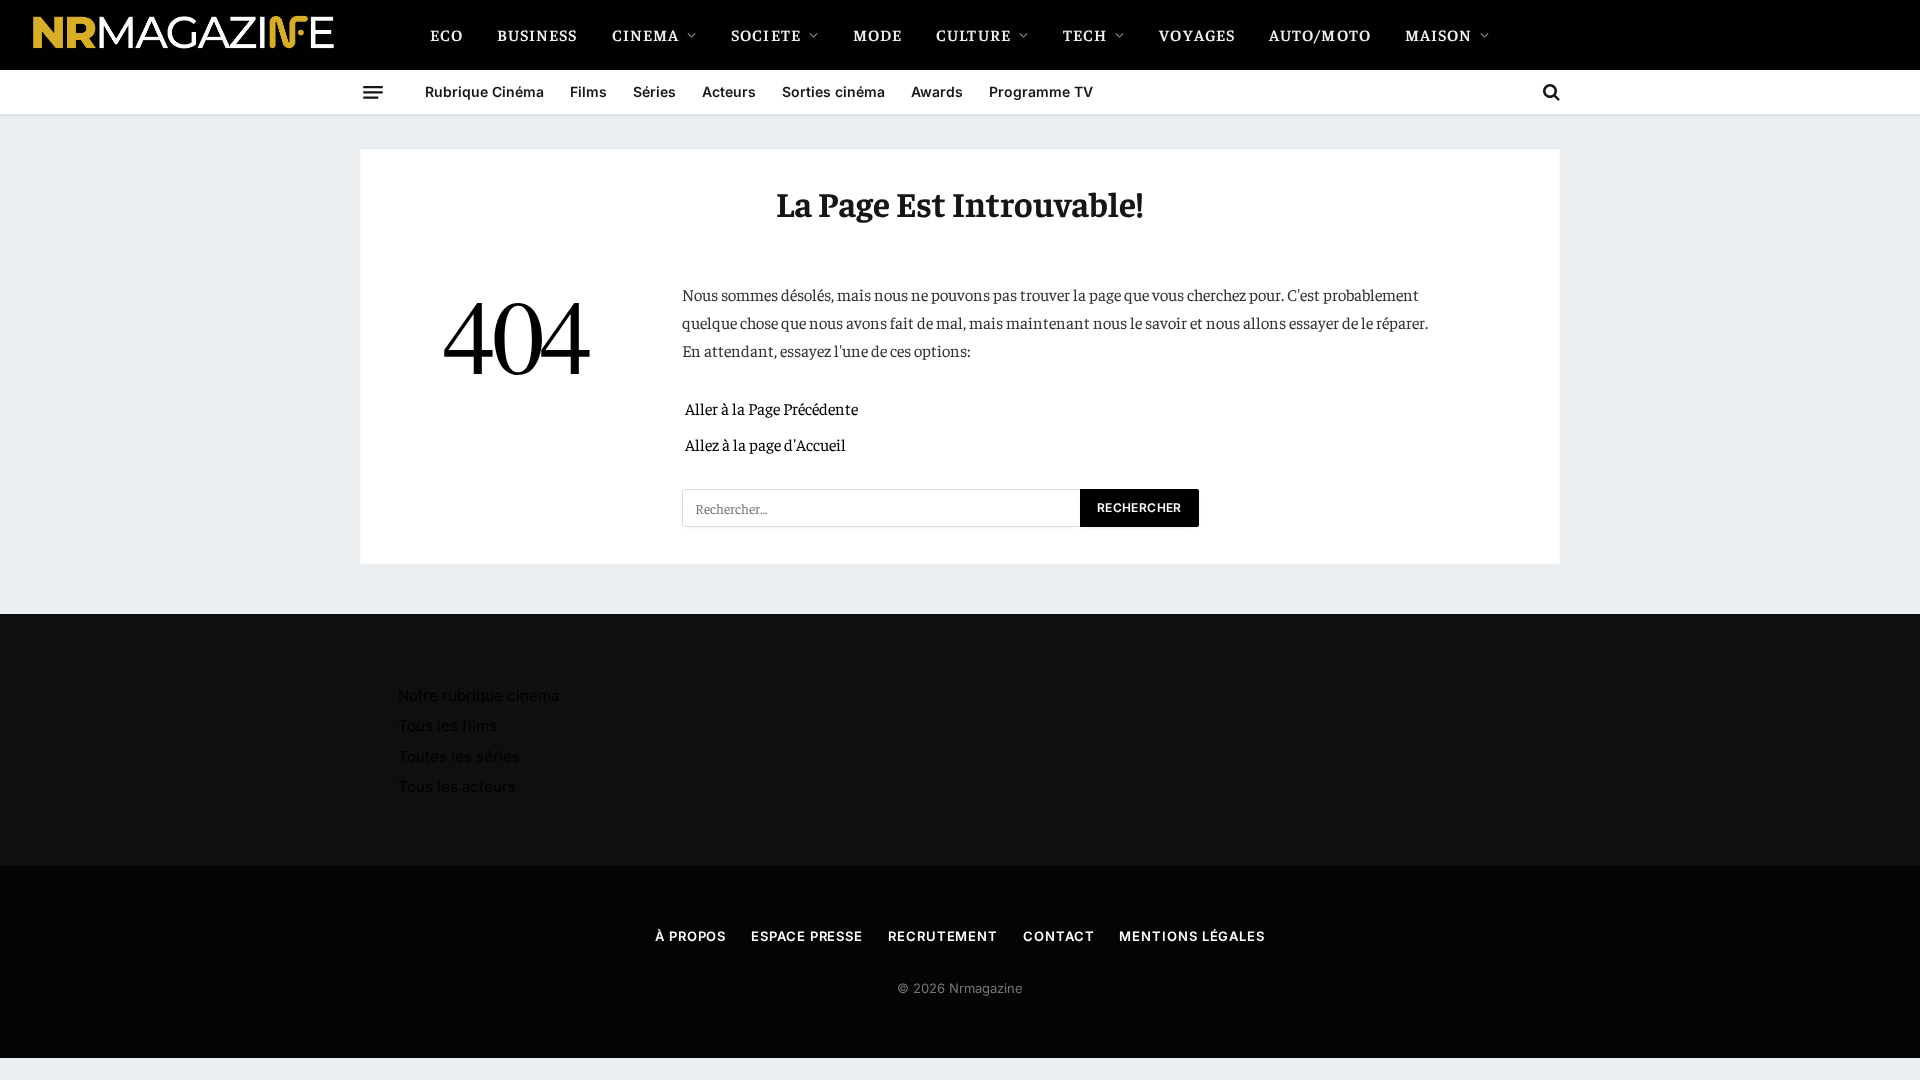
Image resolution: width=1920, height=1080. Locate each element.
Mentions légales (1192, 936)
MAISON (1439, 34)
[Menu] (373, 92)
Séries (654, 91)
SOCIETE (766, 34)
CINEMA (646, 34)
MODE (877, 34)
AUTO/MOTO (1320, 34)
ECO (446, 34)
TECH (1085, 34)
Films (588, 91)
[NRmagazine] (182, 35)
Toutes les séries (459, 756)
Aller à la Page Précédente (771, 408)
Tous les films (447, 725)
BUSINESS (537, 34)
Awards (937, 91)
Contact (1058, 936)
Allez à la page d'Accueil (765, 444)
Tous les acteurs (457, 786)
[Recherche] (1549, 92)
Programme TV (1041, 91)
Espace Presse (807, 936)
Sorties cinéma (833, 91)
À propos (690, 936)
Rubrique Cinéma (484, 91)
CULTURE (973, 34)
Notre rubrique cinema (478, 695)
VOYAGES (1197, 34)
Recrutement (943, 936)
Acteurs (729, 91)
